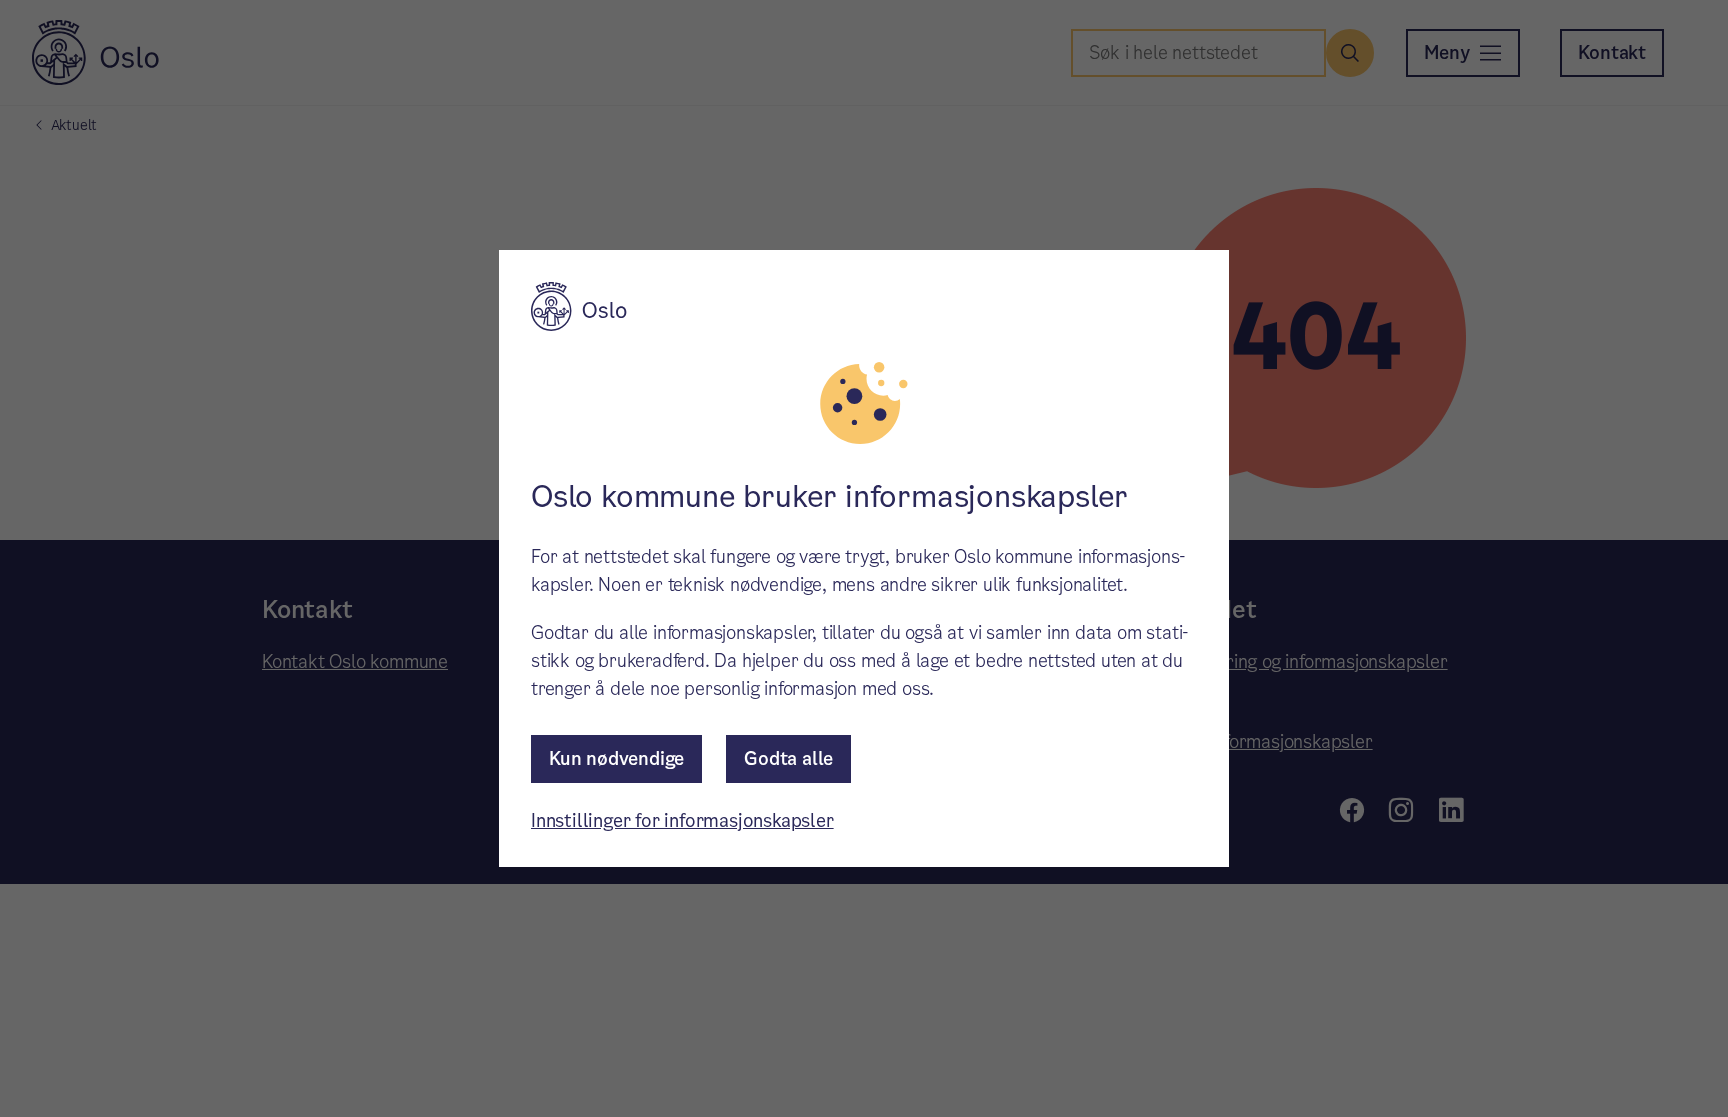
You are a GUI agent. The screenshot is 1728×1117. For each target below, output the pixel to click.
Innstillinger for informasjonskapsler (682, 820)
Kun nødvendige (616, 758)
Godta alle (788, 758)
